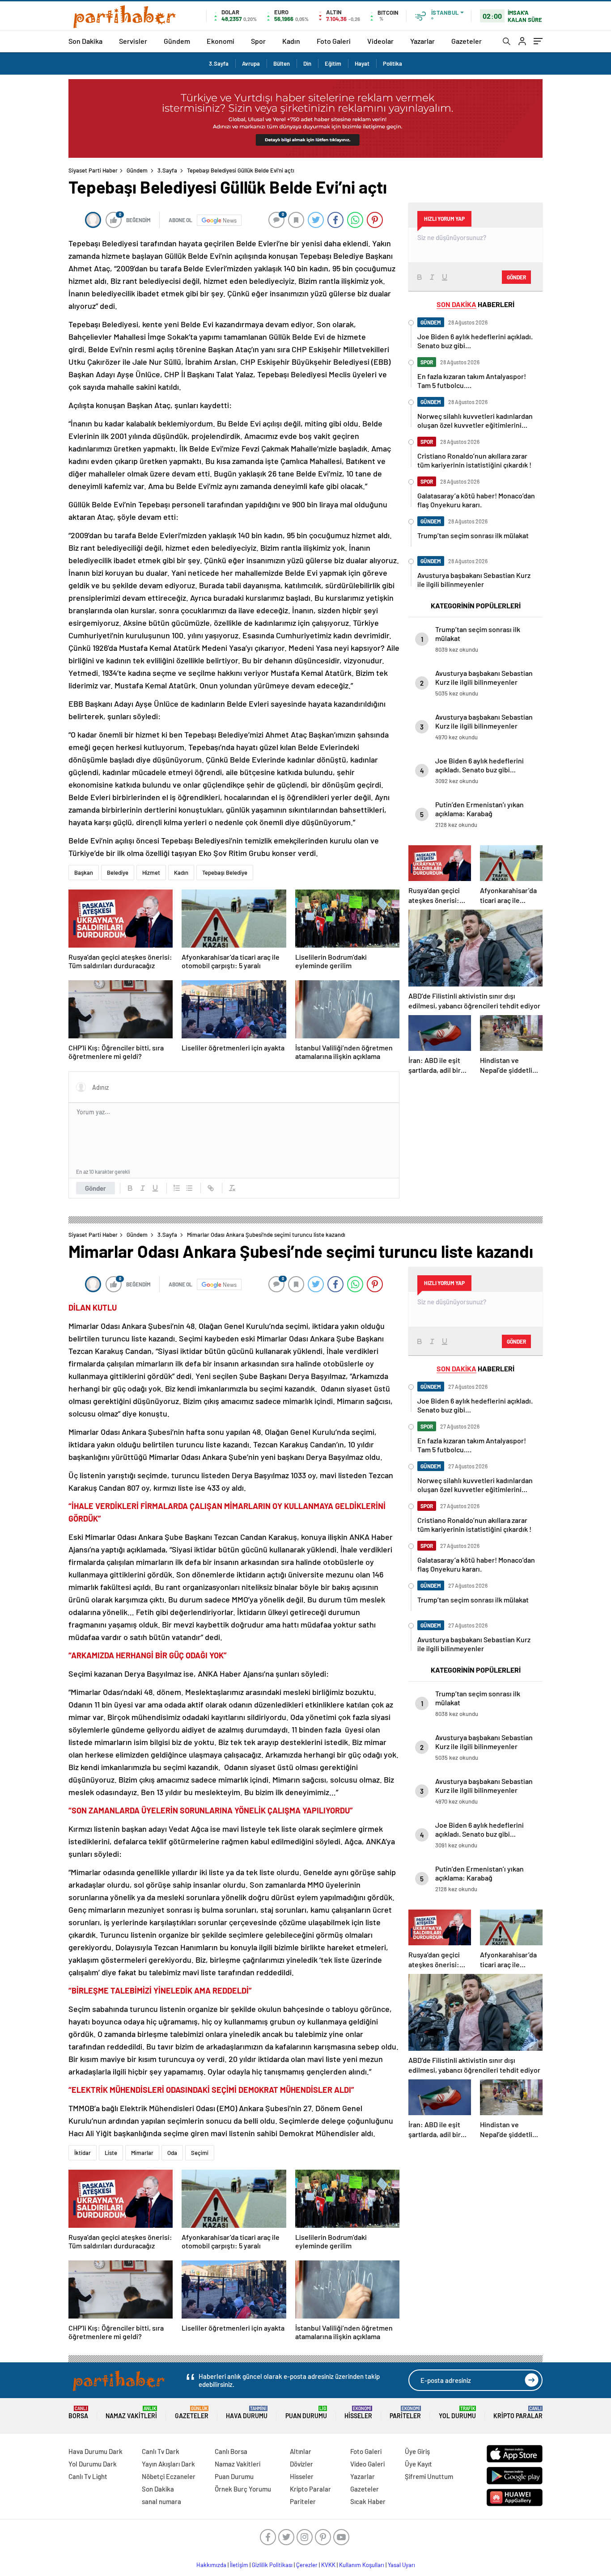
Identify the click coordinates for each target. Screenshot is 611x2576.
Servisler (133, 41)
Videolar (380, 41)
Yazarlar (422, 41)
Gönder (95, 1188)
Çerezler (307, 2565)
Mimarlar (142, 2153)
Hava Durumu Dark (95, 2451)
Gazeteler (467, 41)
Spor (258, 41)
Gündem (177, 41)
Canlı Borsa (231, 2451)
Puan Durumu (306, 2413)
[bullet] (189, 1188)
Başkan (84, 873)
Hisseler (358, 2413)
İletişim (239, 2565)
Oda (172, 2153)
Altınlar (301, 2451)
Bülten (282, 63)
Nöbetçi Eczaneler (169, 2476)
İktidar (83, 2153)
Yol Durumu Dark (93, 2464)
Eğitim (333, 63)
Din (307, 63)
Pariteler (405, 2413)
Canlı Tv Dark (161, 2451)
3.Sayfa (219, 63)
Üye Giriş (417, 2451)
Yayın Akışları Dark (168, 2464)
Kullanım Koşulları (362, 2565)
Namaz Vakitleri (131, 2413)
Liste (111, 2153)
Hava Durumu (247, 2413)
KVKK (328, 2565)
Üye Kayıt (418, 2464)
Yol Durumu (457, 2413)
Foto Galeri (334, 41)
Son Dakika (85, 41)
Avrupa (251, 63)
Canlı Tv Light (88, 2476)
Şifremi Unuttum (429, 2476)
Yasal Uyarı (401, 2565)
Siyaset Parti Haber (93, 170)
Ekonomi (221, 41)
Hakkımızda (211, 2565)
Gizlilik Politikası (272, 2565)
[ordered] (177, 1188)
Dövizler (301, 2464)
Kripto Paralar (518, 2413)
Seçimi (200, 2153)
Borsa (78, 2413)
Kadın (291, 41)
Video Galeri (367, 2464)
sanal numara (161, 2501)
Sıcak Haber (368, 2501)
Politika (392, 63)
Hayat (362, 63)
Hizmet (151, 873)
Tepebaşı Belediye (225, 873)
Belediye (118, 873)
